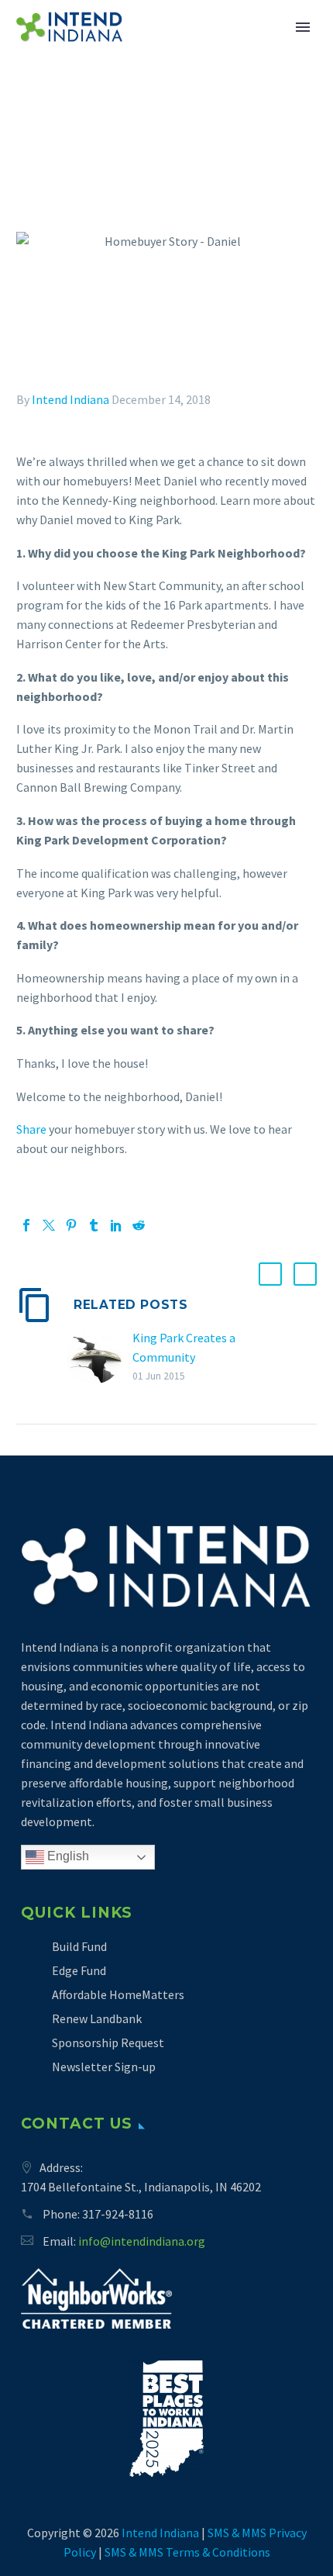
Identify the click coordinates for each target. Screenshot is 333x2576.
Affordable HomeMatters (118, 1994)
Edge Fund (79, 1970)
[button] (270, 1274)
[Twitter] (49, 1225)
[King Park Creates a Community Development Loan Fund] (99, 1357)
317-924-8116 (118, 2214)
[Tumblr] (94, 1225)
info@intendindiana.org (142, 2241)
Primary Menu (303, 27)
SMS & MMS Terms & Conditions (187, 2552)
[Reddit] (139, 1225)
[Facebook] (26, 1225)
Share (31, 1129)
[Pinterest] (71, 1225)
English (67, 1856)
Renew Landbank (97, 2018)
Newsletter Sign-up (104, 2067)
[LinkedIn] (116, 1225)
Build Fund (79, 1946)
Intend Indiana (70, 399)
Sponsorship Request (108, 2042)
